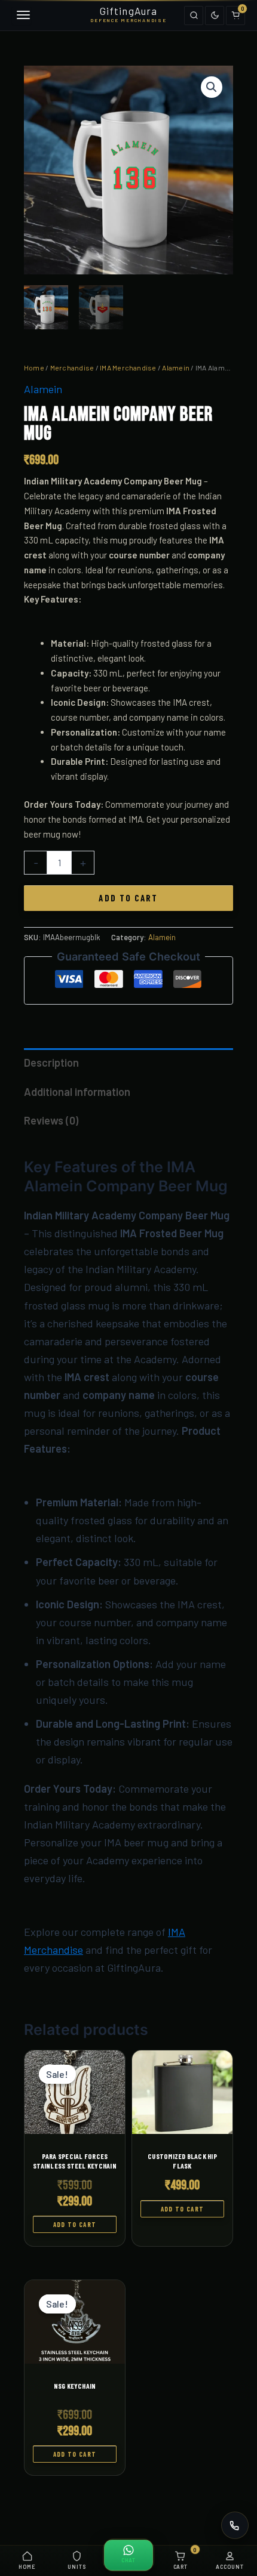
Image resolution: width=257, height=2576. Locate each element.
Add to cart (128, 898)
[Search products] (194, 16)
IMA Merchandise (128, 367)
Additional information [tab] (77, 1092)
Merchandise (72, 367)
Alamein (176, 367)
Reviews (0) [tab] (51, 1120)
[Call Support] (235, 2525)
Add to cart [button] (75, 2224)
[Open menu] (22, 16)
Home (34, 367)
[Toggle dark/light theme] (215, 16)
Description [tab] (51, 1062)
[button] (212, 87)
